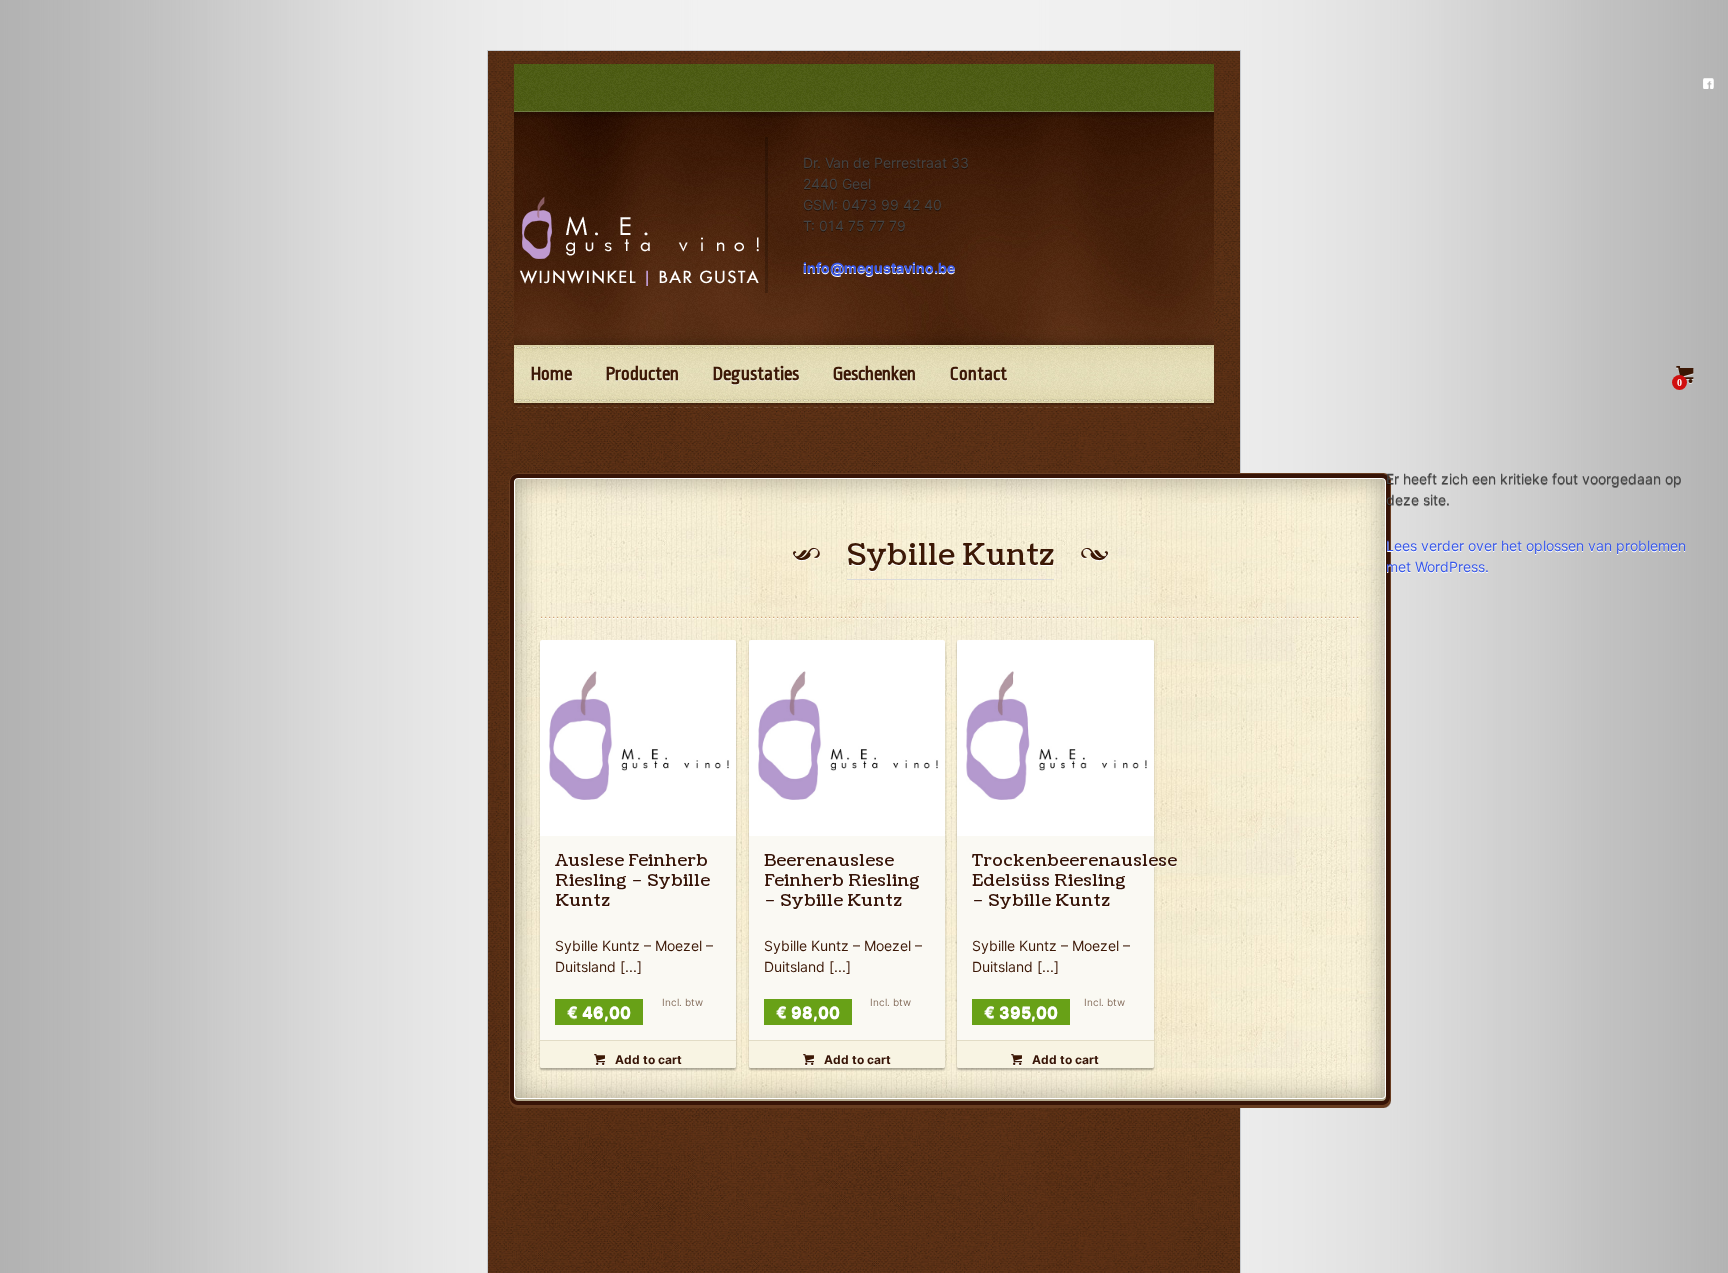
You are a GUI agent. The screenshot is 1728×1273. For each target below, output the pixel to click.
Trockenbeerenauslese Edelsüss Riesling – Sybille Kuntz (1074, 880)
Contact (978, 374)
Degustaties (756, 374)
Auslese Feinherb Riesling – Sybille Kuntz (632, 880)
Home (551, 374)
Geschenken (874, 374)
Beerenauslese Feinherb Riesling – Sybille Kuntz (842, 880)
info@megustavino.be (879, 267)
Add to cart (638, 1059)
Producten (642, 374)
